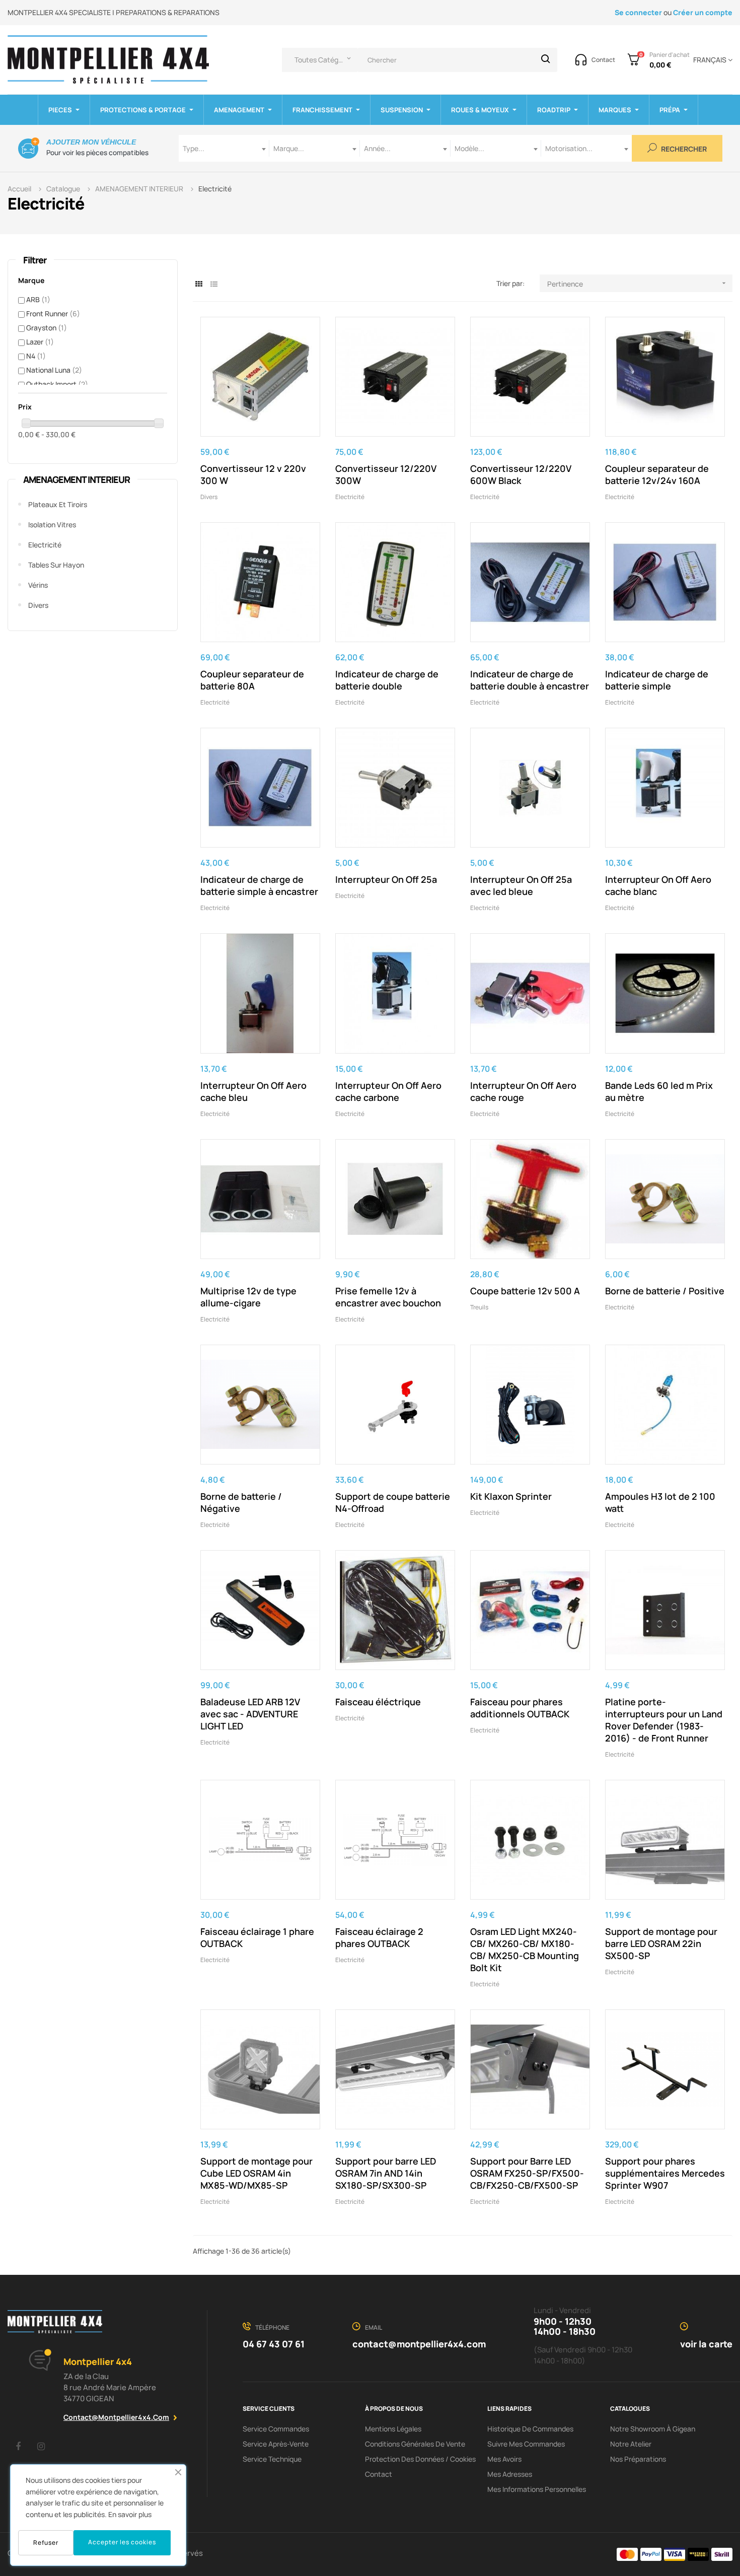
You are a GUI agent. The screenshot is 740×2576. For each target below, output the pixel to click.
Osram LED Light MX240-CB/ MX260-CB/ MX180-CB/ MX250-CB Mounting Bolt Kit (525, 1950)
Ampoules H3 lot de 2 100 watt (660, 1502)
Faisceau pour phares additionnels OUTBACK (520, 1708)
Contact (379, 2474)
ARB (38, 299)
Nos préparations (638, 2459)
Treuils (479, 1307)
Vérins (38, 585)
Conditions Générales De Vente (415, 2444)
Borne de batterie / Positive (665, 1291)
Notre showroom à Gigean (653, 2429)
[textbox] (224, 148)
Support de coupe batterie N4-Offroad (393, 1502)
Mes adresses (510, 2474)
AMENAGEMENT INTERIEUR (77, 479)
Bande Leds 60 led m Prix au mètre (659, 1091)
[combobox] (224, 148)
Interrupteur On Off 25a (386, 879)
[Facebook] (18, 2446)
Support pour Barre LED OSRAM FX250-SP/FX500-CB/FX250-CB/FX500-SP (527, 2173)
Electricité (45, 545)
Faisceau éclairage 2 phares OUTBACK (379, 1937)
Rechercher (683, 149)
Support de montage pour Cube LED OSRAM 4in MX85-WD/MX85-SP (256, 2173)
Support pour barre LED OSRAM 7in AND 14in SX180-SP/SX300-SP (386, 2173)
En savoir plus (130, 2514)
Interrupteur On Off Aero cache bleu (253, 1091)
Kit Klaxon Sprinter (511, 1496)
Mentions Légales (393, 2429)
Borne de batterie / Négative (241, 1502)
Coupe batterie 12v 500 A (525, 1291)
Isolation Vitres (52, 525)
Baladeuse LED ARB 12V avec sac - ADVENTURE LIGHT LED (250, 1714)
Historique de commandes (530, 2429)
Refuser (46, 2543)
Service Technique (272, 2459)
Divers (38, 605)
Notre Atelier (631, 2444)
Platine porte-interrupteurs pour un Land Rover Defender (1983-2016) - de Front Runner (664, 1720)
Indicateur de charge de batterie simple (657, 680)
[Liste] (214, 284)
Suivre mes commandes (526, 2444)
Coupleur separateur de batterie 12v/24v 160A (657, 474)
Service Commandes (276, 2429)
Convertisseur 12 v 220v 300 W (253, 474)
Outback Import (57, 384)
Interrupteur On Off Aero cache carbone (388, 1091)
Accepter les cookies (122, 2542)
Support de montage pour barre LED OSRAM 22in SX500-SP (661, 1943)
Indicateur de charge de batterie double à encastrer (530, 680)
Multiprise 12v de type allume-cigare (248, 1297)
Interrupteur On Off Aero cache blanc (658, 885)
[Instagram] (41, 2446)
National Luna (54, 370)
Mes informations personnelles (537, 2489)
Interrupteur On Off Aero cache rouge (523, 1091)
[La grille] (199, 284)
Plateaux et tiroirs (58, 504)
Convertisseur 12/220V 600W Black (521, 474)
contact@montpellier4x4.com (116, 2417)
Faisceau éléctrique (378, 1702)
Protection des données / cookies (420, 2459)
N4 (36, 356)
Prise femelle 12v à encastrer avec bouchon (388, 1297)
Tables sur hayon (56, 565)
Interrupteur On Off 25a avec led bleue (521, 885)
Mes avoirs (504, 2459)
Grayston (47, 328)
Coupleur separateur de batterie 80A (252, 680)
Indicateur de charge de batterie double (387, 680)
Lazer (40, 342)
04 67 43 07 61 (274, 2344)
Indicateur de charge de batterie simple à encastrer (259, 885)
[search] (546, 60)
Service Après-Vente (276, 2444)
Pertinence (638, 284)
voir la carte (706, 2344)
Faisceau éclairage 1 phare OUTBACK (257, 1937)
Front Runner (53, 314)
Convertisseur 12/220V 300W (386, 474)
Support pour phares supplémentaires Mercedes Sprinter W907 (665, 2173)
